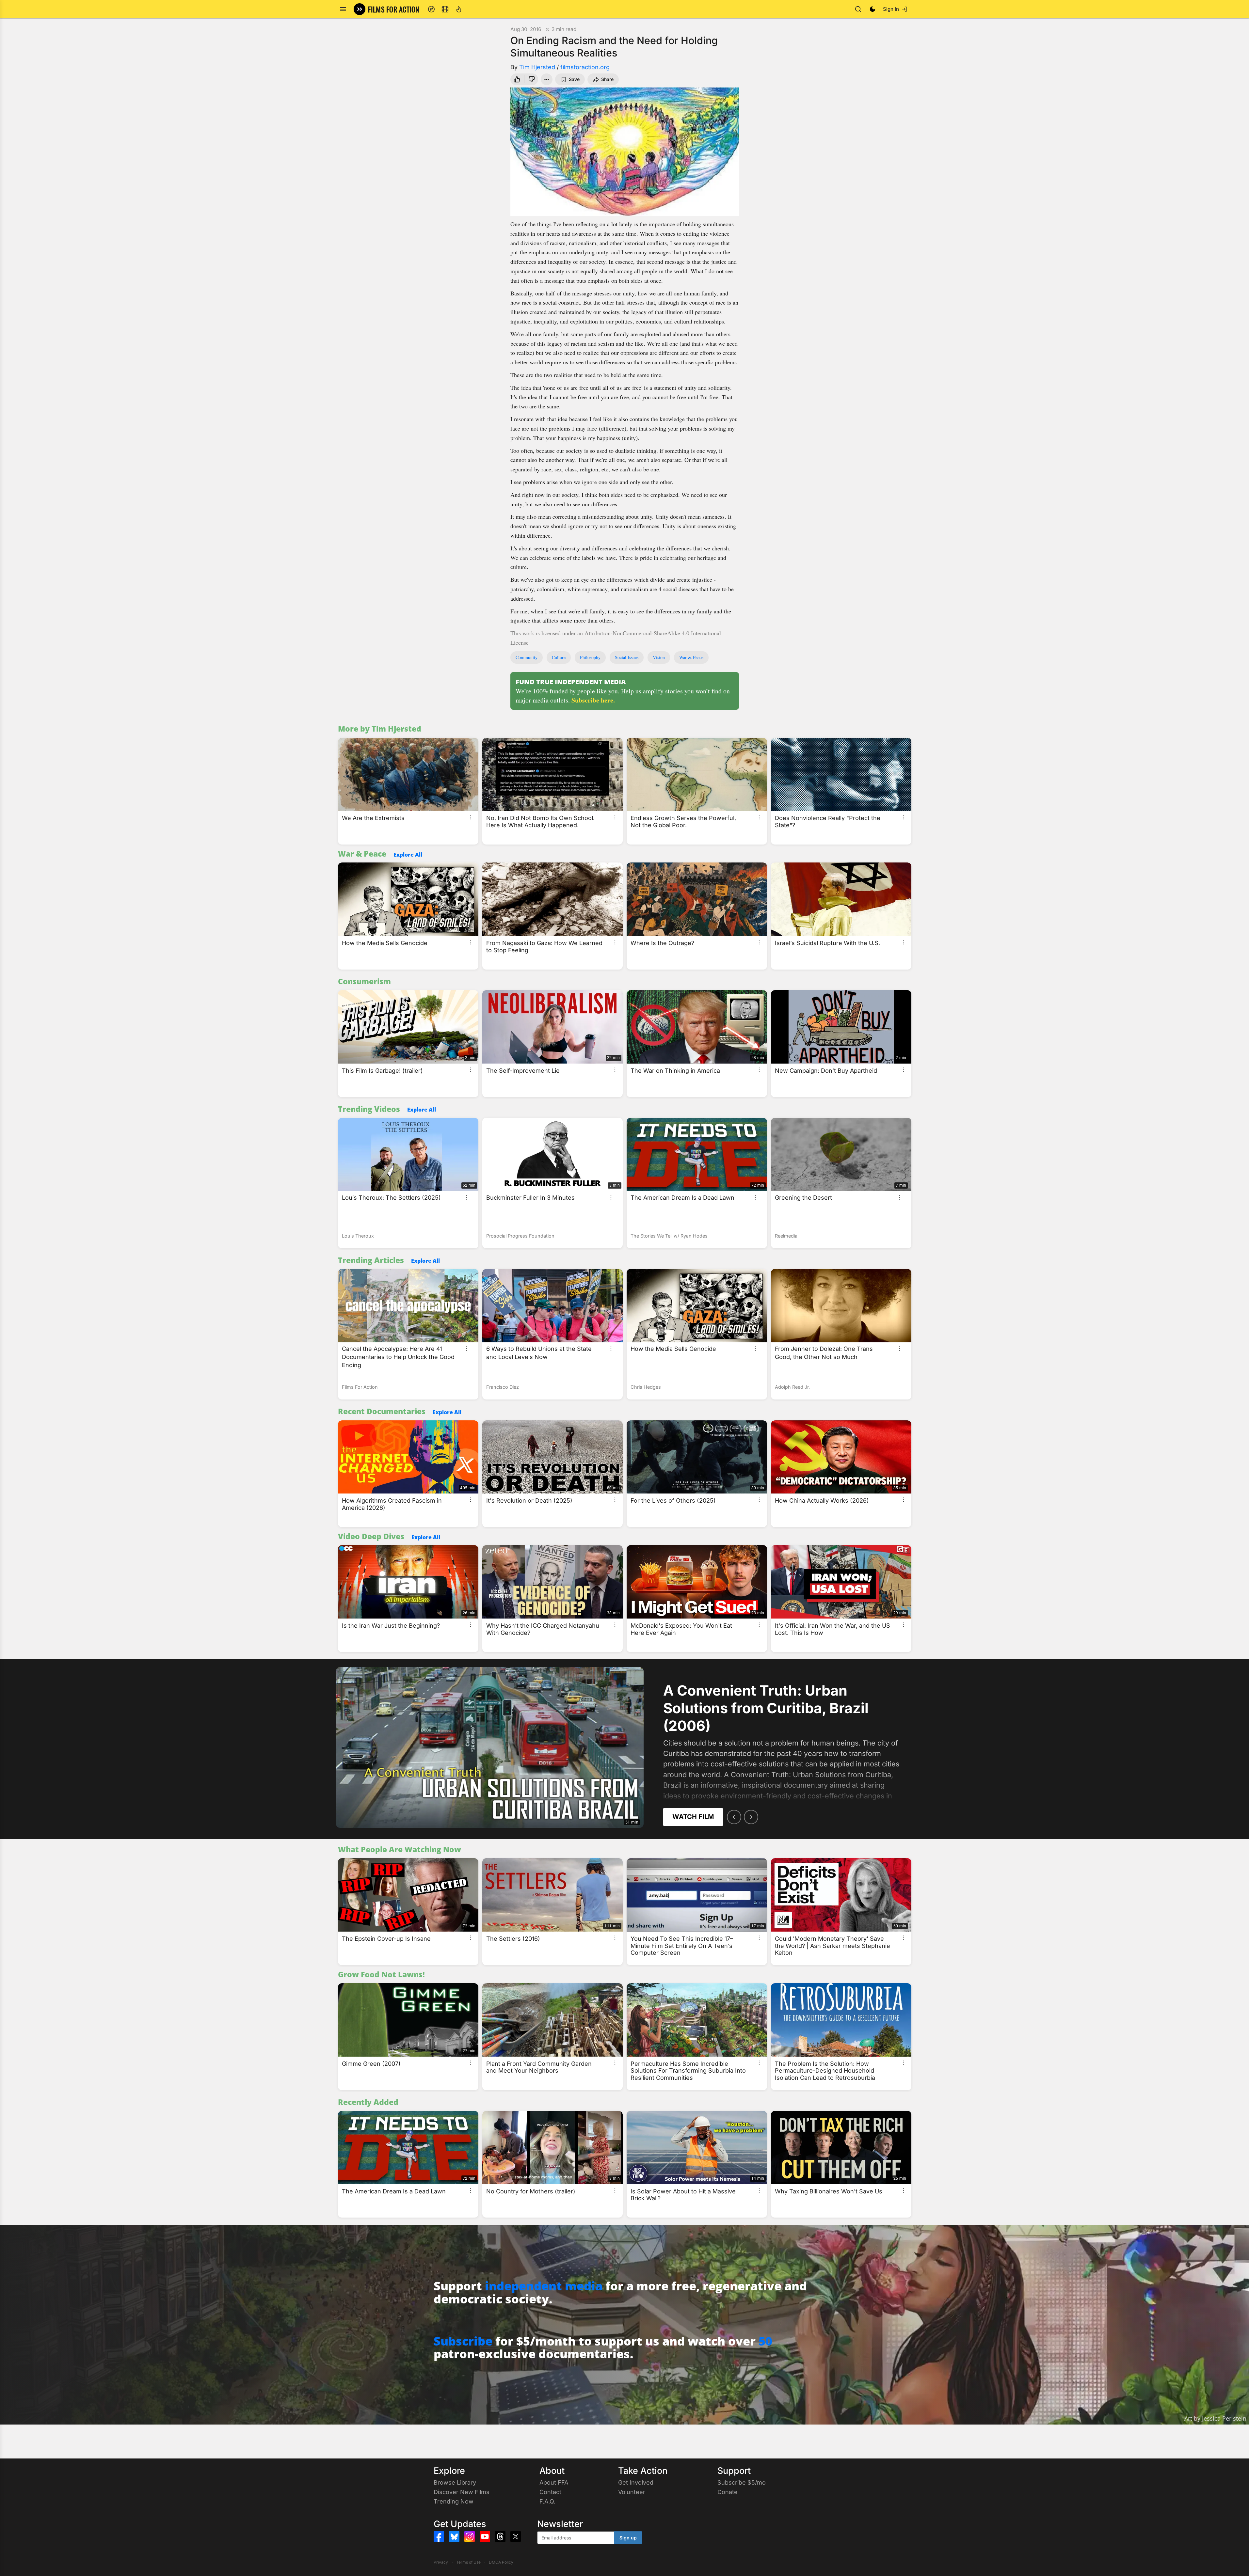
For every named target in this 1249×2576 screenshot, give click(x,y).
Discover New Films (462, 2492)
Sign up (628, 2538)
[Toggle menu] (343, 9)
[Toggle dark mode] (873, 9)
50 (765, 2341)
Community (527, 657)
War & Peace (691, 657)
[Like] (516, 79)
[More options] (471, 817)
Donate (728, 2492)
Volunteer (632, 2492)
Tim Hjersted (537, 67)
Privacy (441, 2562)
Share (607, 79)
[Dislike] (532, 79)
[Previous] (734, 1817)
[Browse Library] (445, 9)
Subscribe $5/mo (742, 2482)
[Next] (751, 1817)
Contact (550, 2492)
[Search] (858, 9)
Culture (559, 657)
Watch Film (693, 1817)
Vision (659, 657)
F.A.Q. (547, 2501)
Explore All (408, 855)
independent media (544, 2286)
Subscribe (463, 2341)
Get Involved (636, 2482)
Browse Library (455, 2482)
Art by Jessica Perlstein (1215, 2418)
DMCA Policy (501, 2562)
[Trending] (459, 9)
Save (574, 79)
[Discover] (431, 9)
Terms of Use (468, 2562)
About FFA (554, 2482)
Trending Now (454, 2501)
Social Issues (627, 657)
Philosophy (590, 657)
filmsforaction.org (585, 67)
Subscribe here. (593, 700)
